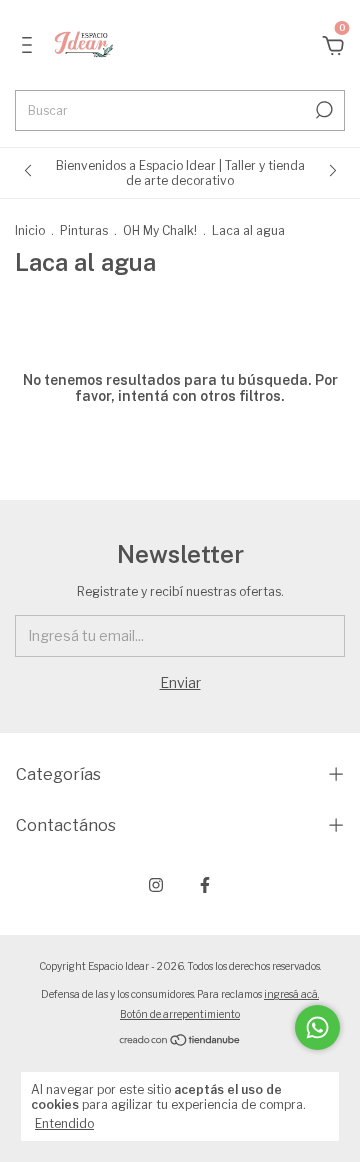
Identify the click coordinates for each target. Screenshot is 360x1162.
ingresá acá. (291, 994)
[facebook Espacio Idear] (205, 885)
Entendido (64, 1123)
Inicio (30, 230)
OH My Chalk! (160, 230)
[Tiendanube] (180, 1041)
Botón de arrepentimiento (180, 1014)
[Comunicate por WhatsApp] (317, 1027)
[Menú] (30, 47)
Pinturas (84, 230)
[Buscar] (322, 110)
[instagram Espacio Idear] (156, 885)
